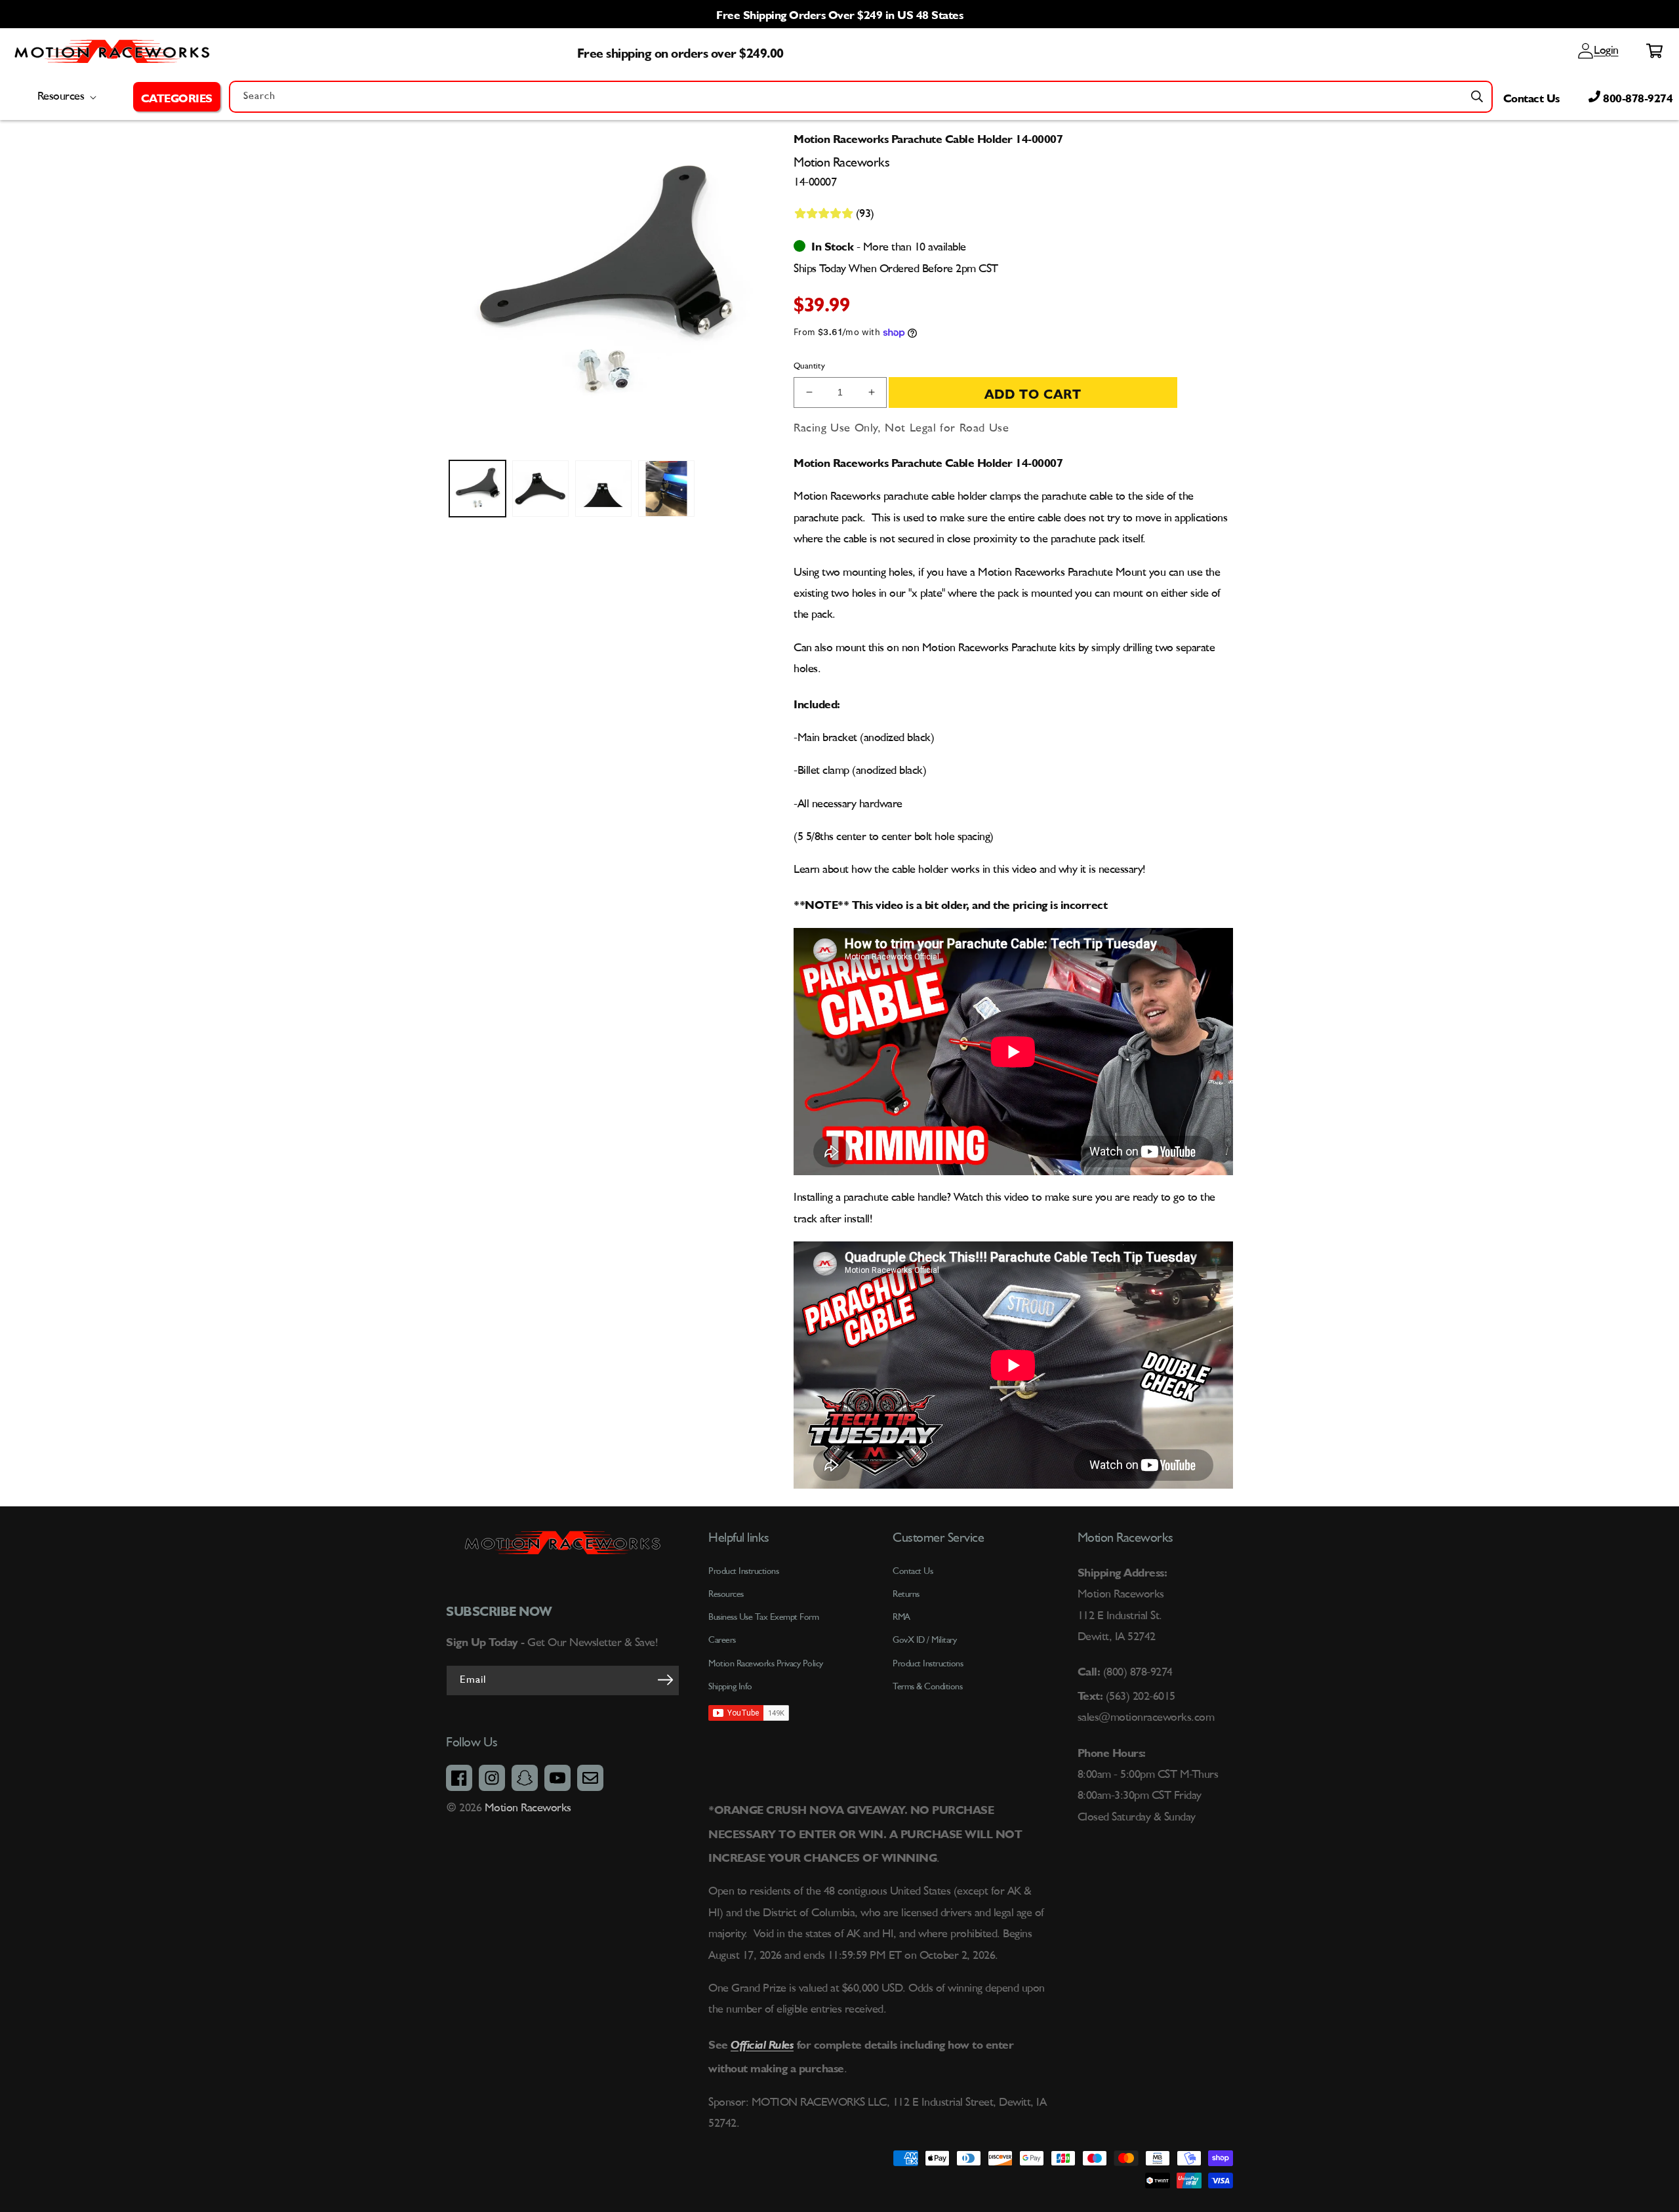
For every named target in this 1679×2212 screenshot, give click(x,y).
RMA (901, 1617)
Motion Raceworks (528, 1808)
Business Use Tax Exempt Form (763, 1617)
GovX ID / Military (924, 1640)
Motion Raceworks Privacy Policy (766, 1664)
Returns (906, 1594)
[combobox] (861, 97)
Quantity (809, 366)
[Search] (1477, 96)
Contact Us (1531, 96)
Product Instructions (928, 1664)
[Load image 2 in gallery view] (540, 489)
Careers (722, 1640)
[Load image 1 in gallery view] (477, 489)
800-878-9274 (1637, 96)
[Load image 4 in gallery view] (666, 489)
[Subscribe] (665, 1679)
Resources (726, 1594)
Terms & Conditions (927, 1687)
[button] (177, 96)
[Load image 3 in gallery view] (603, 489)
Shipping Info (730, 1687)
